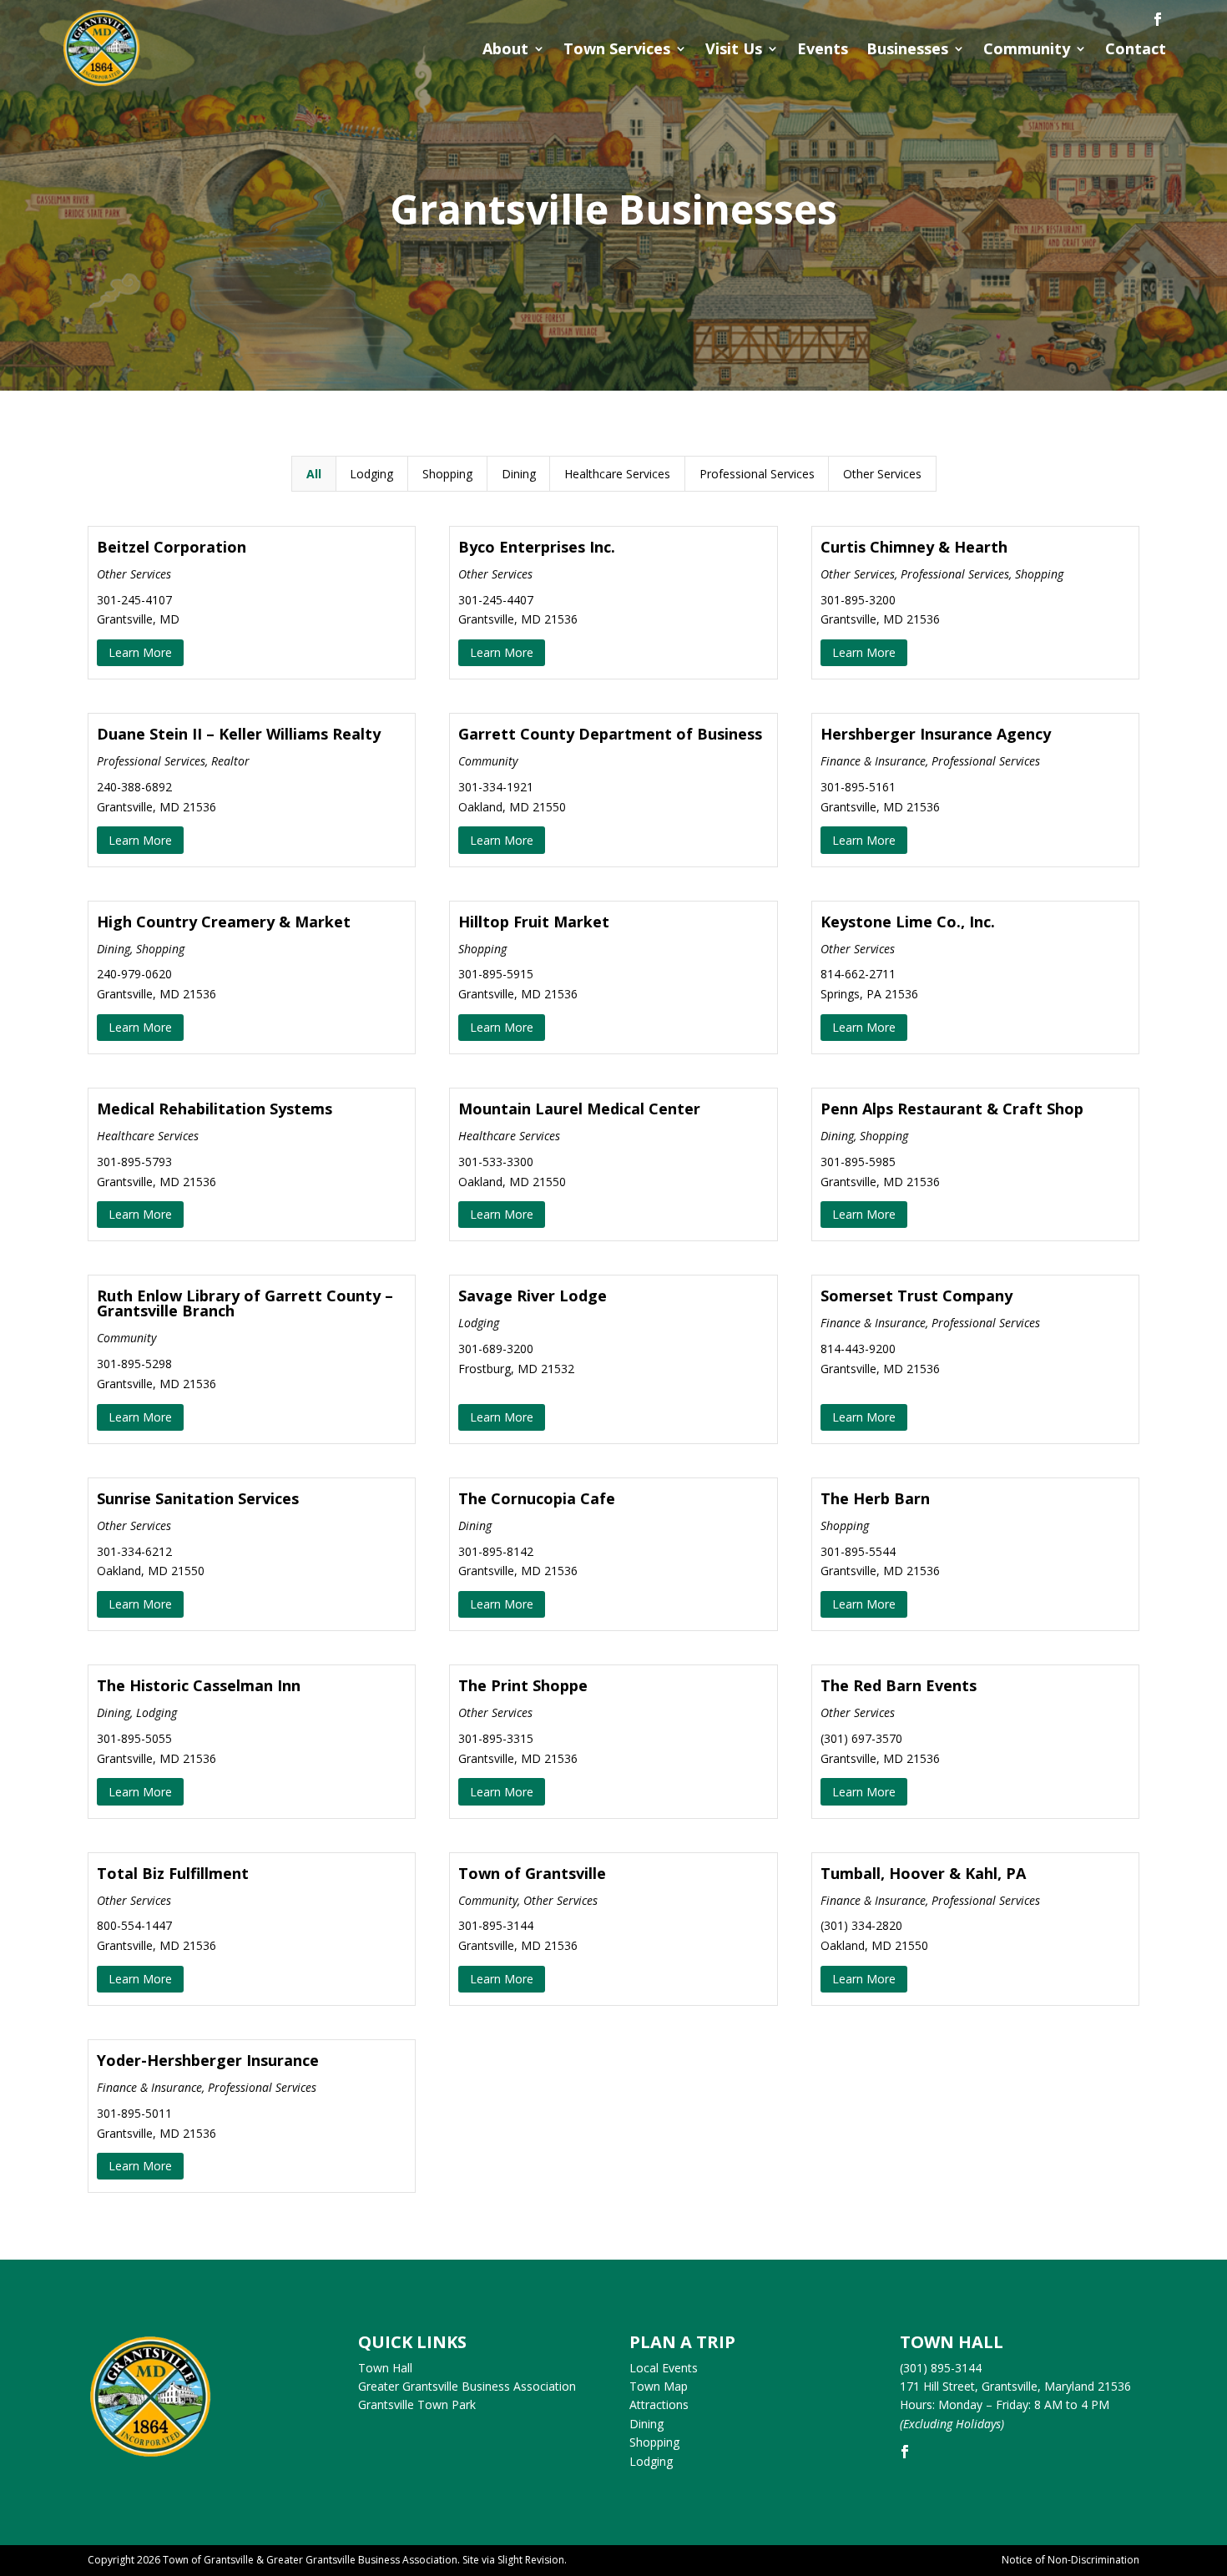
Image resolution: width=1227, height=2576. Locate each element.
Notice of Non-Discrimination (1070, 2560)
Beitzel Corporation (172, 547)
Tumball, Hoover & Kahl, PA (923, 1873)
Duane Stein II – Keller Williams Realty (239, 734)
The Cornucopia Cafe (537, 1498)
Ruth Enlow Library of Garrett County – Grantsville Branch (245, 1303)
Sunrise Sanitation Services (198, 1498)
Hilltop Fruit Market (534, 922)
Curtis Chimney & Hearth (914, 547)
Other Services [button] (882, 474)
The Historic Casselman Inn (199, 1685)
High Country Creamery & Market (224, 922)
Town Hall (385, 2368)
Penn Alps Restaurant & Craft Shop (952, 1109)
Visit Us (734, 48)
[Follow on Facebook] (1158, 19)
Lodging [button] (371, 474)
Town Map (659, 2386)
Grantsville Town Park (417, 2404)
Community (1027, 48)
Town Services (617, 48)
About (505, 48)
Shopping (654, 2442)
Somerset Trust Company (916, 1296)
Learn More (140, 652)
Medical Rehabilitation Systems (215, 1109)
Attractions (659, 2404)
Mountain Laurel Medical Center (579, 1109)
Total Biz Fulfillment (173, 1873)
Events (823, 48)
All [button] (314, 474)
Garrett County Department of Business (610, 734)
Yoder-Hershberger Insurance (208, 2060)
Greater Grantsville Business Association (467, 2386)
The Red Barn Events (899, 1685)
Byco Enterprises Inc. (537, 547)
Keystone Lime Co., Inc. (908, 922)
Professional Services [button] (757, 474)
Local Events (664, 2368)
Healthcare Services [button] (617, 474)
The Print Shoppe (523, 1685)
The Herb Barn (875, 1498)
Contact (1136, 48)
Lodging (651, 2461)
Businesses (907, 48)
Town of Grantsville (532, 1873)
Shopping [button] (447, 474)
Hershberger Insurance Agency (936, 734)
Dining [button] (519, 474)
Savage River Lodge (533, 1296)
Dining (646, 2424)
